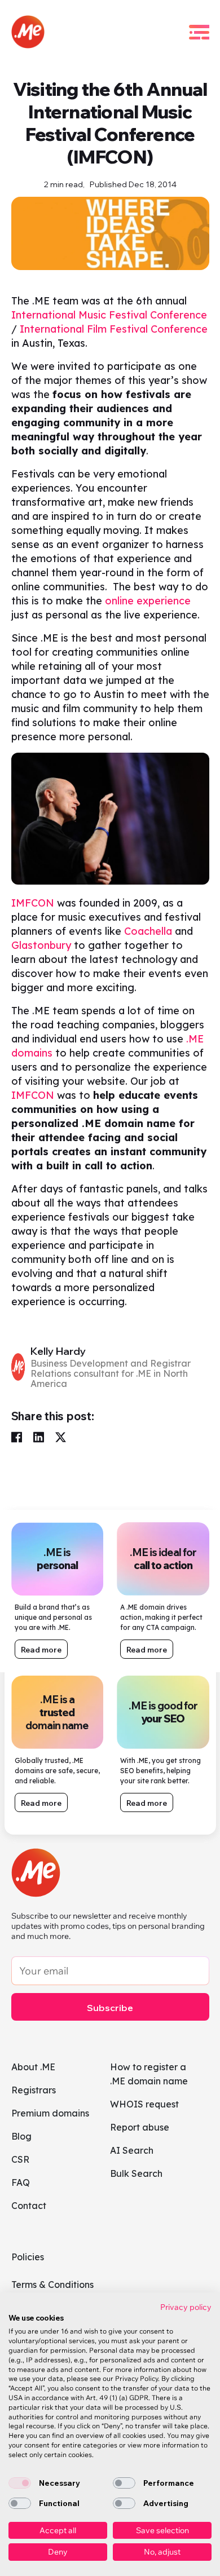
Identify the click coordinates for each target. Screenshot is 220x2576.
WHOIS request (144, 2104)
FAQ (21, 2182)
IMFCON (33, 903)
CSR (20, 2159)
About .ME (33, 2067)
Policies (28, 2257)
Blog (21, 2136)
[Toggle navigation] (199, 32)
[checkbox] (20, 2483)
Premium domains (50, 2113)
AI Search (132, 2150)
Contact (29, 2206)
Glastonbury (41, 945)
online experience (148, 601)
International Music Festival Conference (109, 315)
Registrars (34, 2090)
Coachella (148, 931)
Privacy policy (186, 2307)
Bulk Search (136, 2173)
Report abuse (140, 2127)
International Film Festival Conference (114, 329)
